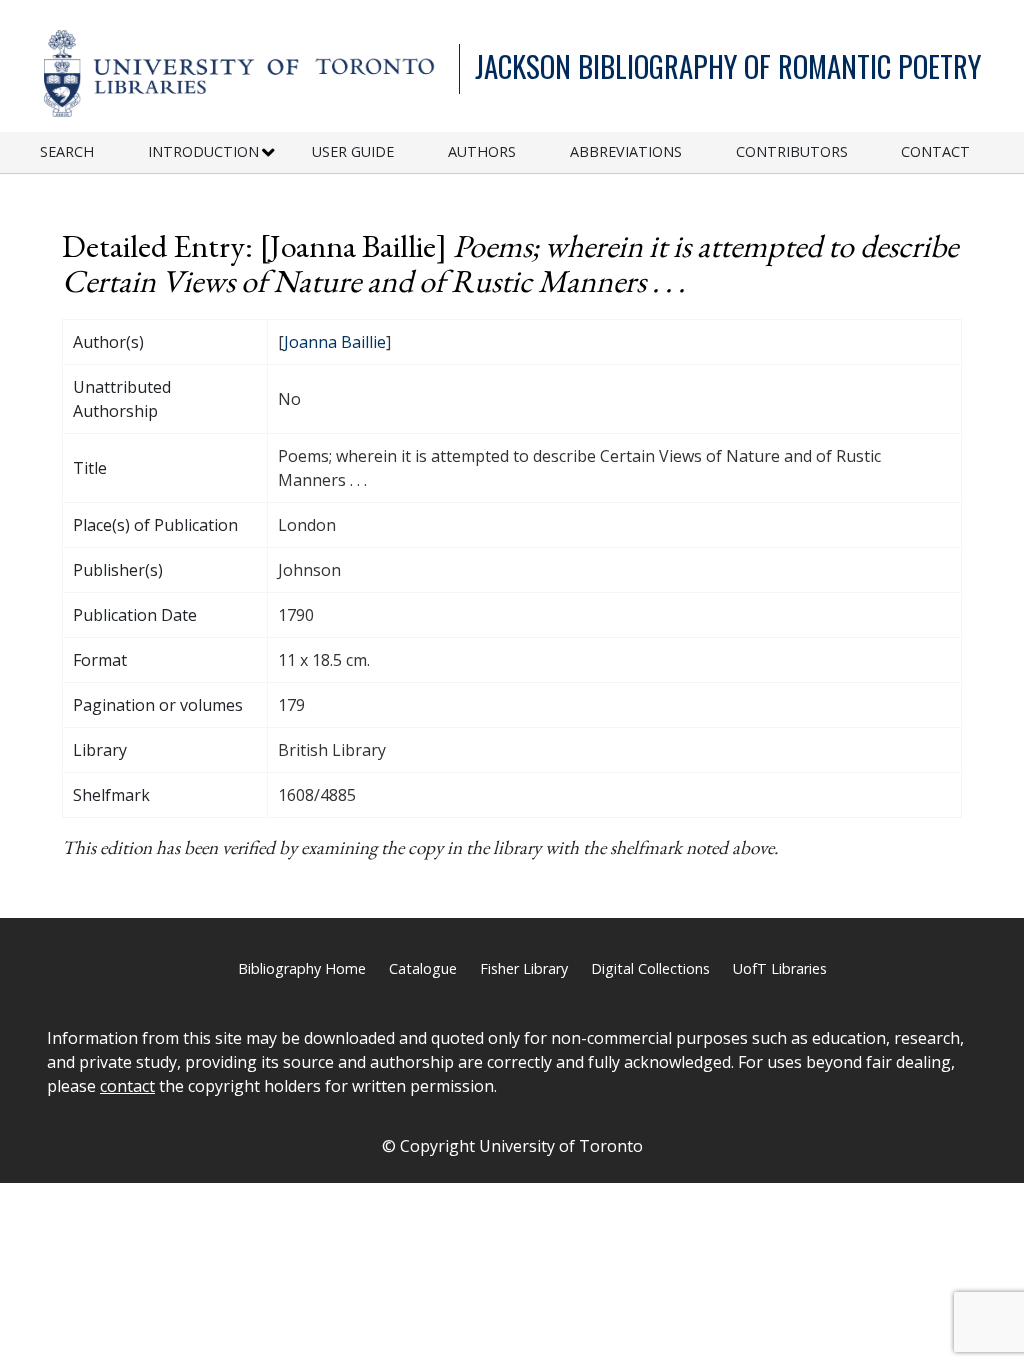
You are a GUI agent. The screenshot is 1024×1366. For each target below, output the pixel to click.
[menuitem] (94, 152)
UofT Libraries (780, 968)
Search (67, 151)
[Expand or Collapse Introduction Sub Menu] (268, 153)
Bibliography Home (302, 968)
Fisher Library (524, 968)
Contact (935, 151)
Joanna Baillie (335, 342)
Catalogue (423, 968)
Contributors (792, 151)
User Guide (353, 151)
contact (127, 1086)
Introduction (203, 151)
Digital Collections (650, 968)
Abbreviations (626, 151)
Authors (482, 151)
